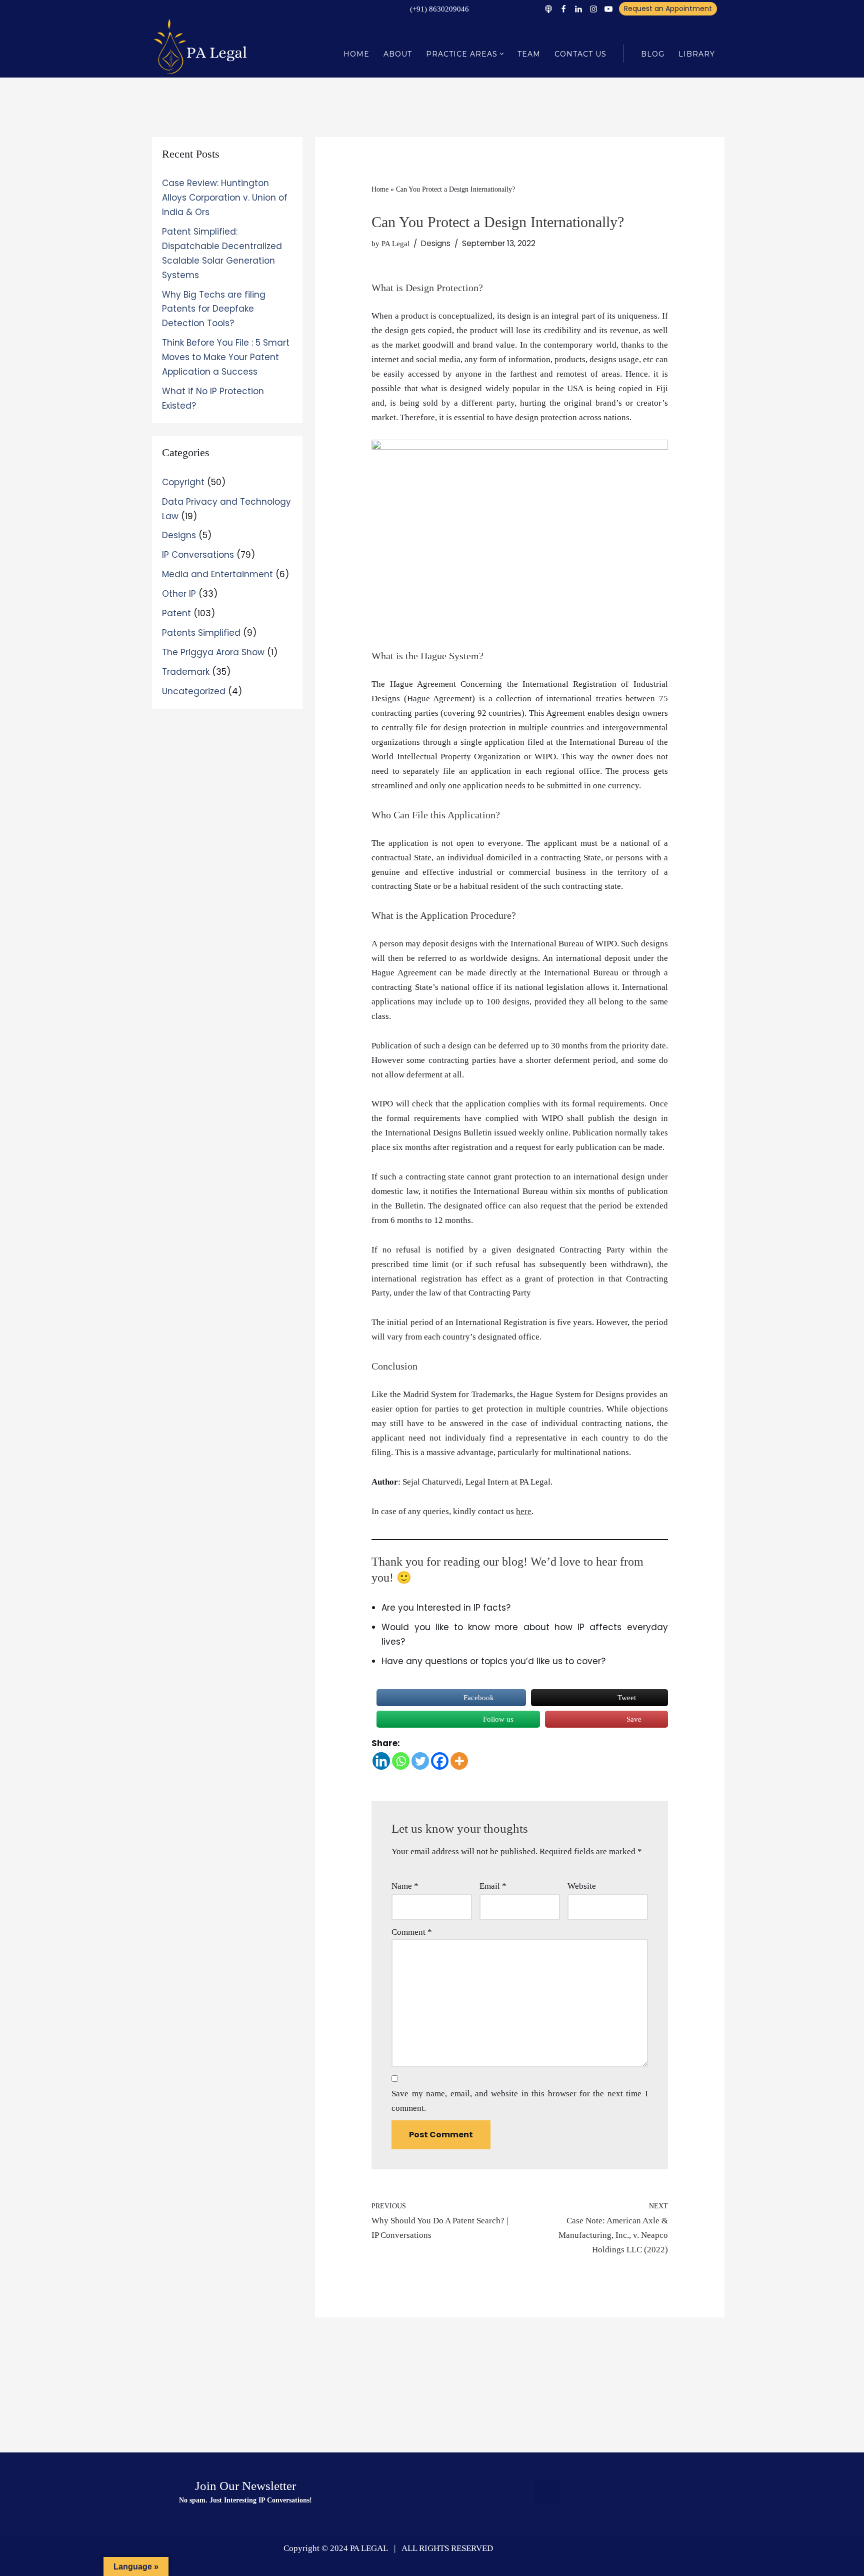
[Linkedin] (578, 9)
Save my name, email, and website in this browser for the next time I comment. (519, 2101)
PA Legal (395, 243)
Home (356, 54)
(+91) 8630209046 (439, 9)
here (524, 1511)
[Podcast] (548, 9)
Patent (176, 613)
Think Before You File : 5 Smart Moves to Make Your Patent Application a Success (226, 357)
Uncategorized (194, 691)
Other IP (179, 594)
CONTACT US (580, 54)
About (398, 54)
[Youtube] (608, 9)
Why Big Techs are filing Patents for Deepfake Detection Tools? (214, 309)
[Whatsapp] (401, 1761)
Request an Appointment (668, 9)
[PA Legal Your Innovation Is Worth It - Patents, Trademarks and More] (202, 46)
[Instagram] (593, 9)
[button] (502, 54)
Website (582, 1886)
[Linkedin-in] (618, 2492)
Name (405, 1886)
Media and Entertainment (217, 574)
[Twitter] (420, 1761)
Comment (412, 1932)
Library (697, 54)
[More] (459, 1761)
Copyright (183, 482)
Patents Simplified (201, 633)
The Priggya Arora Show (213, 652)
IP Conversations (198, 555)
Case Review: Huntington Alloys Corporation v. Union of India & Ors (225, 198)
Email (493, 1886)
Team (529, 54)
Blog (653, 54)
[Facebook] (563, 9)
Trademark (186, 672)
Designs (179, 535)
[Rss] (547, 2492)
